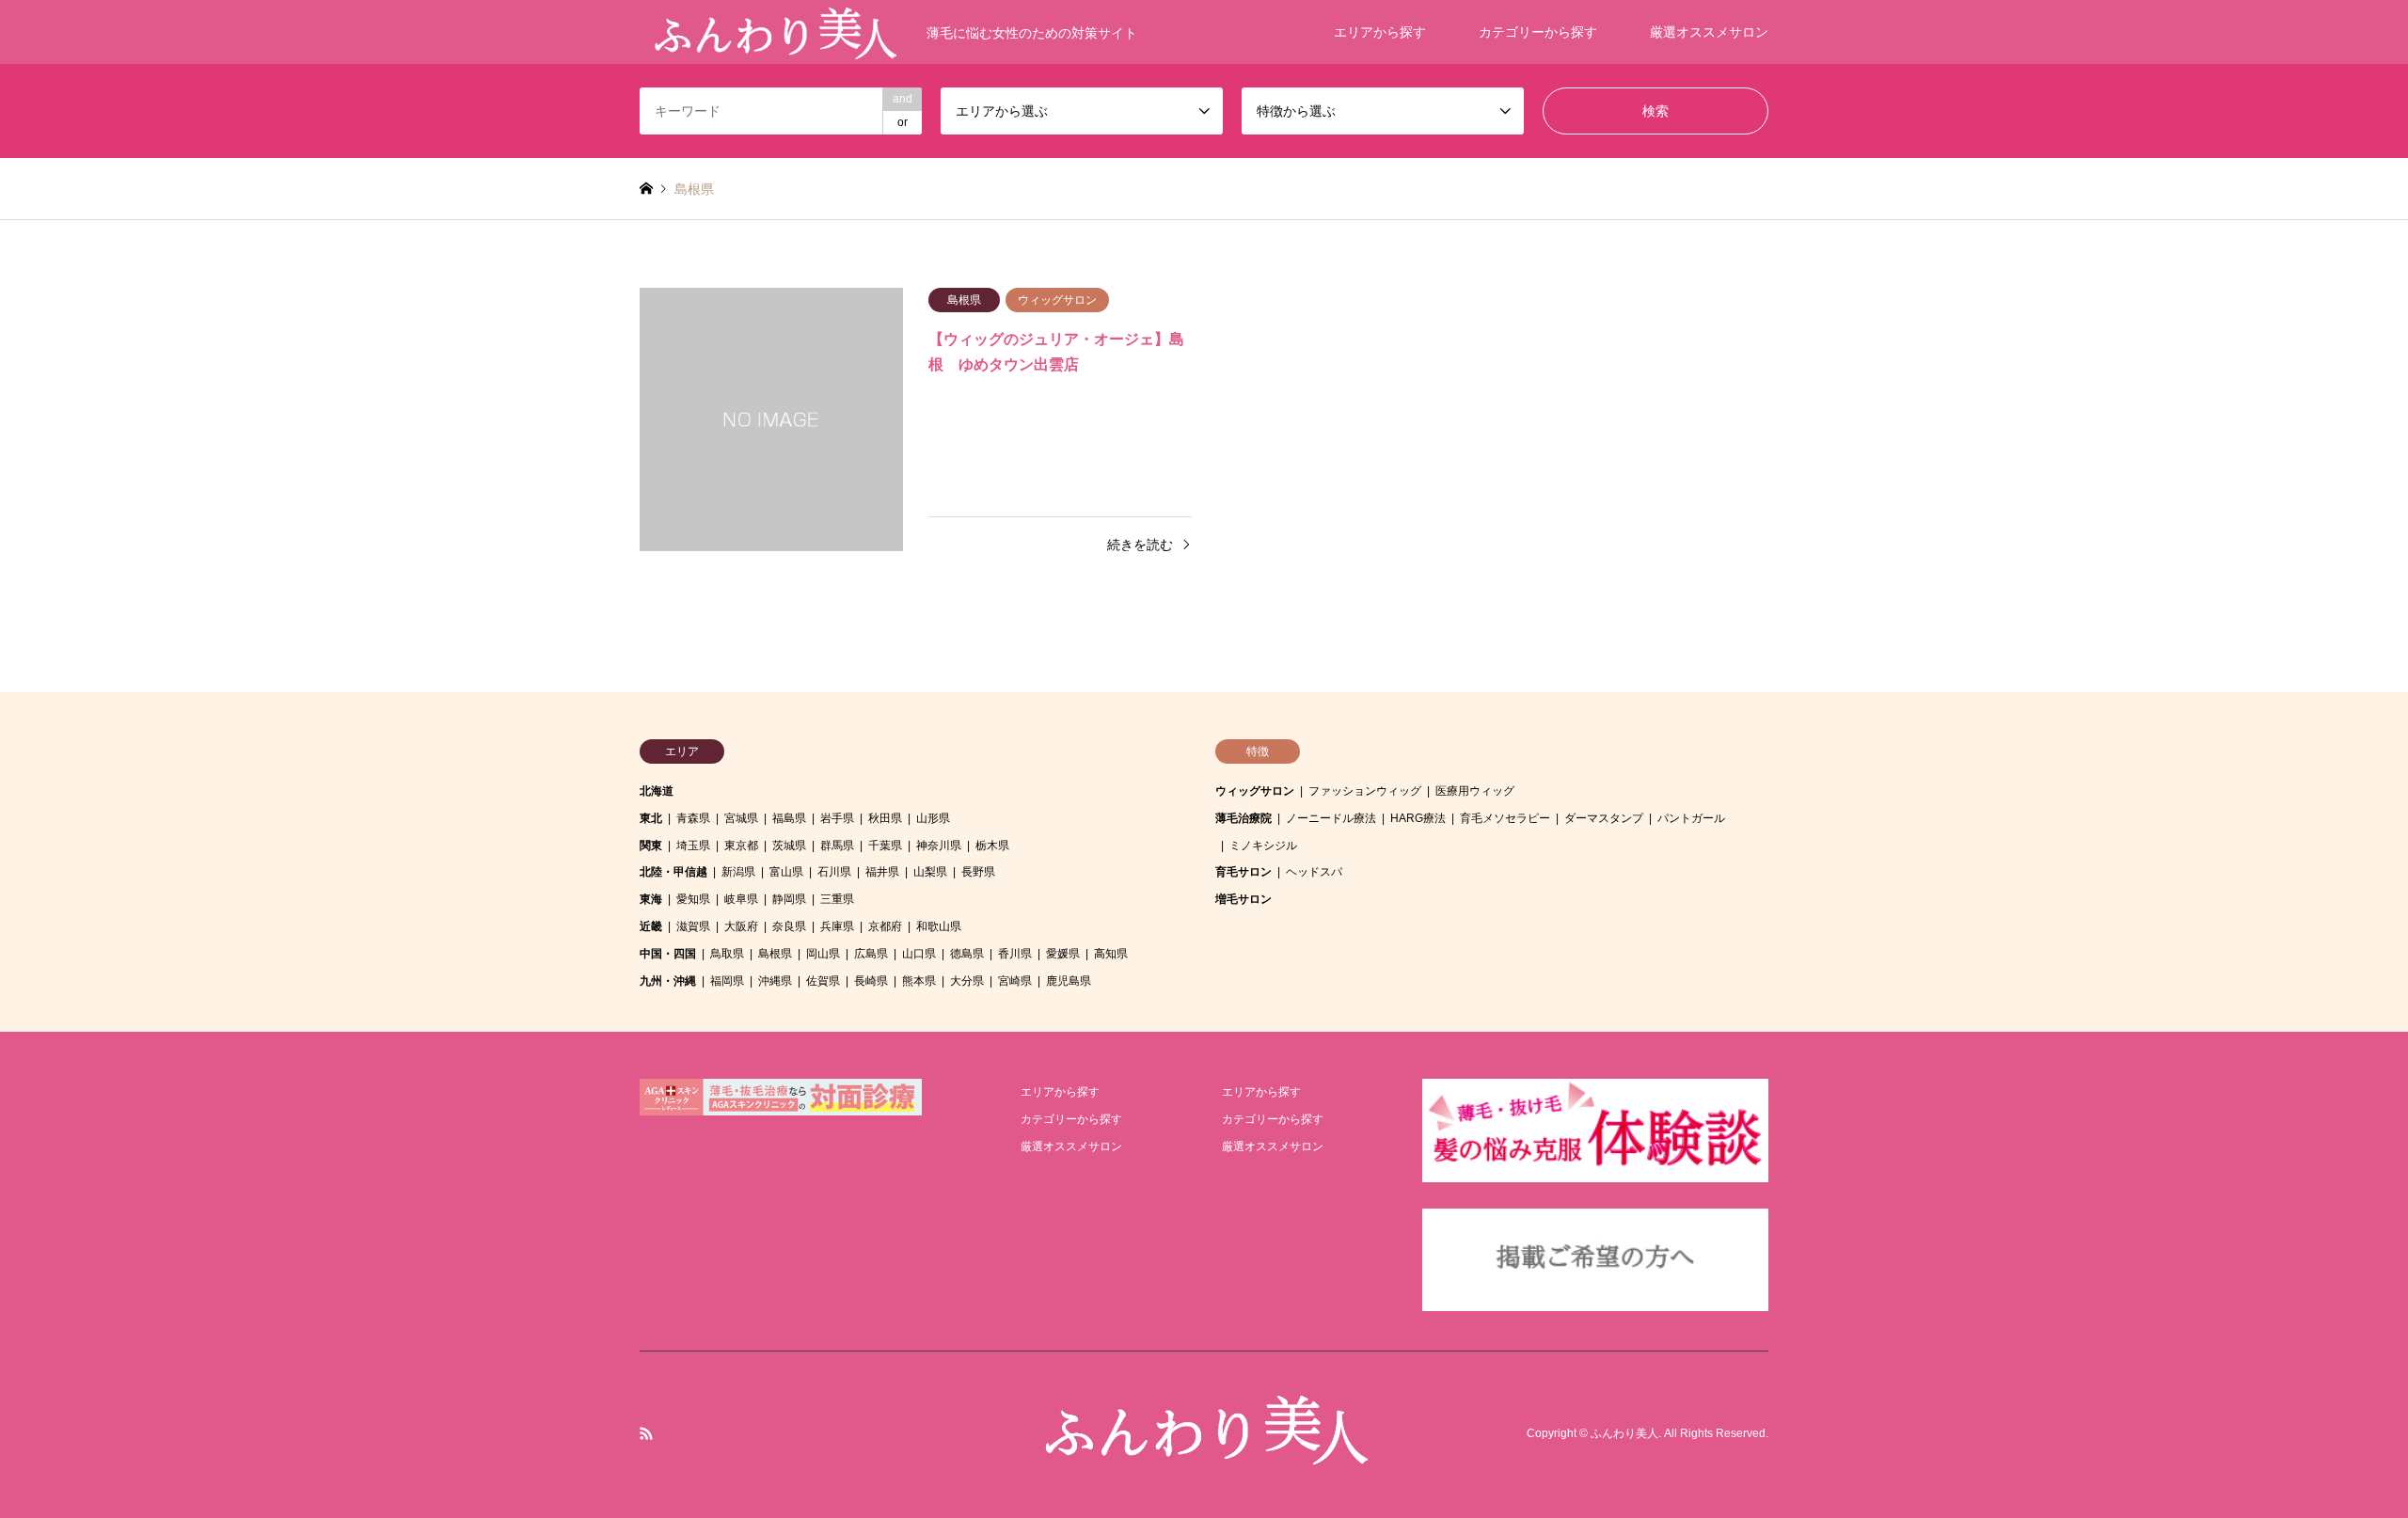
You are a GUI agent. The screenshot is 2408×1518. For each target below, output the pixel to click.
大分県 (967, 981)
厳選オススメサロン (1709, 32)
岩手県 (837, 818)
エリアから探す (1380, 32)
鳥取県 (727, 954)
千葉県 (885, 846)
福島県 (789, 818)
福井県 (882, 872)
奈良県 (789, 926)
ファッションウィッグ (1365, 791)
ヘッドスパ (1314, 872)
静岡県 (789, 899)
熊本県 (919, 981)
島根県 (775, 954)
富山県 (786, 872)
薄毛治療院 (1244, 818)
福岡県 (727, 981)
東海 (651, 899)
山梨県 (930, 872)
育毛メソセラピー (1505, 818)
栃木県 (992, 846)
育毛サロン (1244, 872)
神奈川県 (939, 846)
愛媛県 (1063, 954)
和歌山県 (939, 926)
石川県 (834, 872)
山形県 (933, 818)
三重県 (837, 899)
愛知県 (693, 899)
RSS (646, 1433)
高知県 (1111, 954)
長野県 (978, 872)
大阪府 (741, 926)
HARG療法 (1418, 818)
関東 (651, 846)
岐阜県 (741, 899)
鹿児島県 (1069, 981)
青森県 (693, 818)
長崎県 (871, 981)
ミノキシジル (1263, 846)
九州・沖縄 (668, 981)
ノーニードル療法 (1331, 818)
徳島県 (967, 954)
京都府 (885, 926)
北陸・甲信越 (673, 872)
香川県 (1015, 954)
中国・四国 (668, 954)
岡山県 (823, 954)
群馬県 (837, 846)
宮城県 (741, 818)
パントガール (1691, 818)
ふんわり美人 (1624, 1434)
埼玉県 (693, 846)
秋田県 (885, 818)
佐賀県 (823, 981)
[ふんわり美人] (1204, 1456)
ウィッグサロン (1255, 791)
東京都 (741, 846)
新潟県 (738, 872)
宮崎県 (1015, 981)
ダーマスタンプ (1604, 818)
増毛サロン (1244, 899)
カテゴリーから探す (1538, 32)
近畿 (651, 926)
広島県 (871, 954)
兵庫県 (837, 926)
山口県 (919, 954)
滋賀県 (693, 926)
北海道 (657, 791)
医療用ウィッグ (1475, 791)
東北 (651, 818)
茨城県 (789, 846)
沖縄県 (775, 981)
